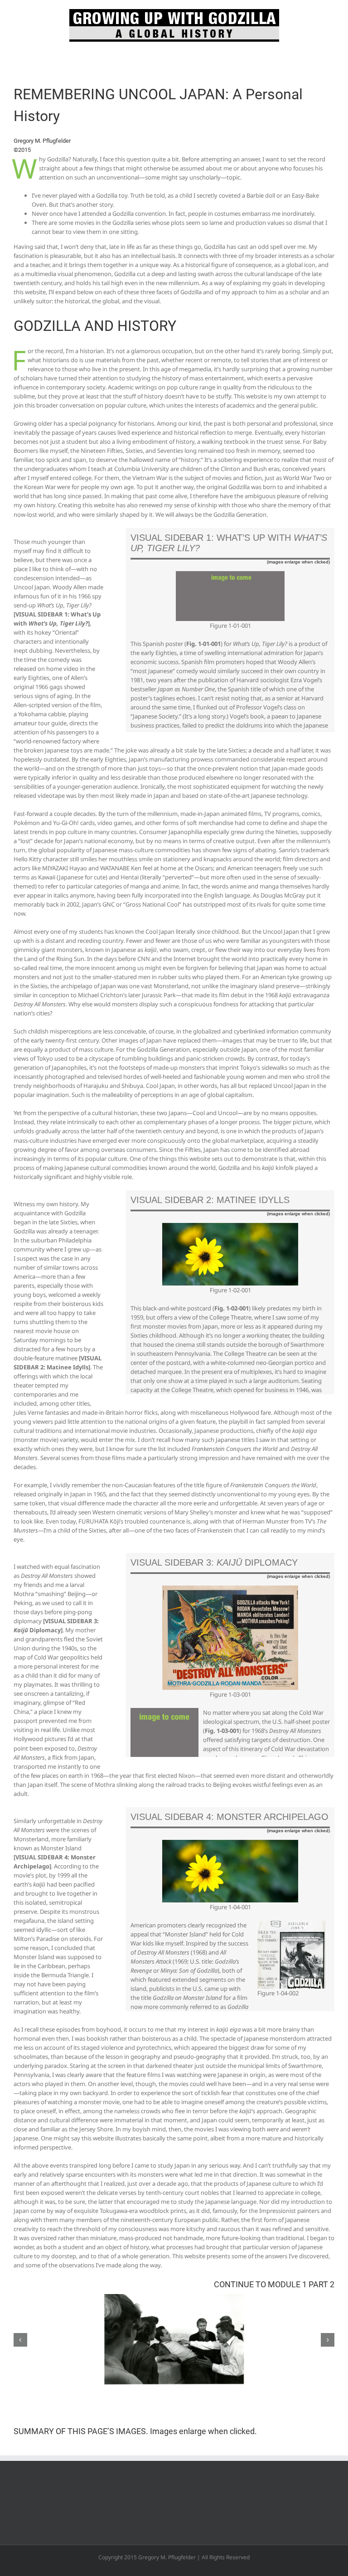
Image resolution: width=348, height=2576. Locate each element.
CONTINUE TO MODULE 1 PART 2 (274, 2284)
